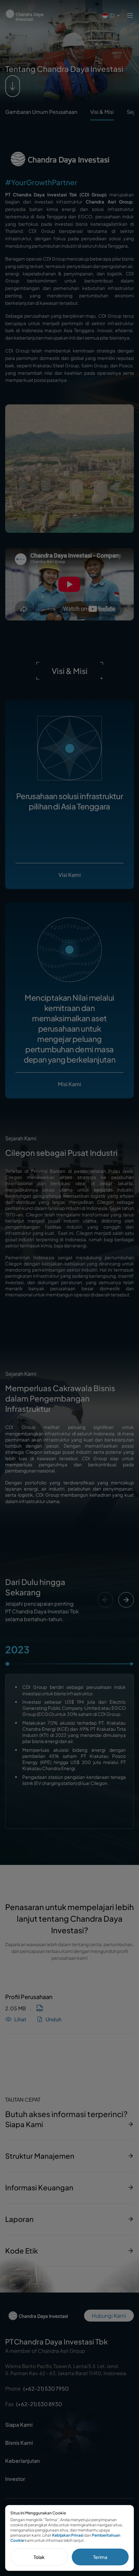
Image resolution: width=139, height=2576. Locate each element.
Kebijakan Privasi (68, 2535)
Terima (100, 2557)
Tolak (39, 2557)
